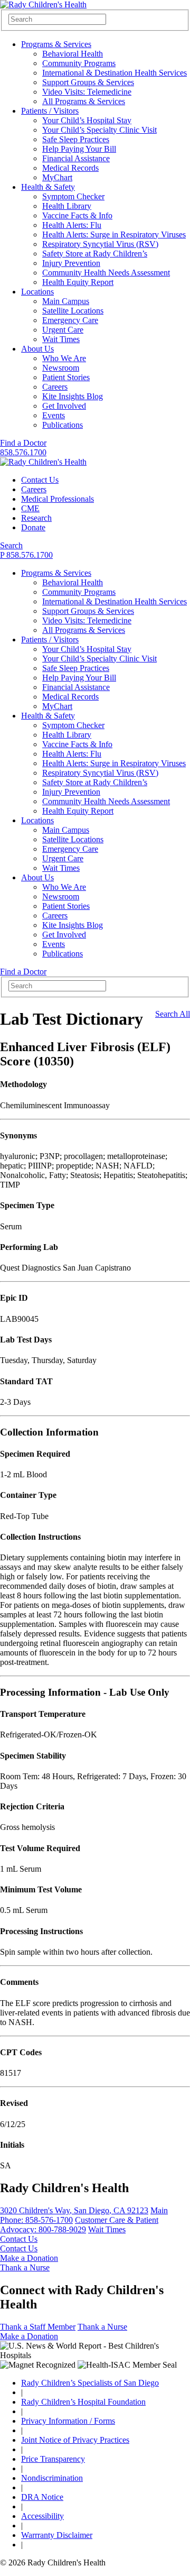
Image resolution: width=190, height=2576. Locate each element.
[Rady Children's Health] (43, 462)
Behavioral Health (73, 54)
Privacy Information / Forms (68, 2421)
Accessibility (42, 2516)
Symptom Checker (73, 196)
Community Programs (79, 63)
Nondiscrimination (52, 2478)
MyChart (57, 177)
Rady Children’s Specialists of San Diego (90, 2383)
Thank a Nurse (25, 2267)
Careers (55, 387)
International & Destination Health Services (115, 73)
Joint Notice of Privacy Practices (75, 2440)
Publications (63, 425)
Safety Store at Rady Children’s (95, 254)
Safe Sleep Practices (76, 139)
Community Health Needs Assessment (106, 273)
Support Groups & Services (88, 82)
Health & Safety (48, 187)
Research (36, 518)
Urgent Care (63, 330)
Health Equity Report (78, 282)
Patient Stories (66, 377)
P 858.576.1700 (26, 555)
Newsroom (61, 368)
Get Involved (64, 406)
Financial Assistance (76, 158)
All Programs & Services (84, 101)
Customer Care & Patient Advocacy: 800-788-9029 (79, 2225)
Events (54, 415)
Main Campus (66, 301)
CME (30, 508)
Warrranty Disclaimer (57, 2535)
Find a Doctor (23, 443)
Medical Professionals (58, 499)
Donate (33, 527)
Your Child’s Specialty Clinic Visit (99, 130)
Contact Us (40, 480)
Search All (173, 1014)
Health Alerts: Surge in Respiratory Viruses (114, 234)
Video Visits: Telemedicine (87, 92)
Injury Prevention (71, 263)
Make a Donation (29, 2258)
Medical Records (70, 168)
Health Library (67, 206)
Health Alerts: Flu (72, 225)
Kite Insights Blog (73, 396)
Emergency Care (70, 320)
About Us (37, 349)
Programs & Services (56, 44)
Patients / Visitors (50, 111)
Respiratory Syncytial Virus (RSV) (100, 244)
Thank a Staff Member (38, 2327)
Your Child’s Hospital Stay (87, 120)
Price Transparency (53, 2459)
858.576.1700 (23, 452)
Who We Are (64, 358)
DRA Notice (42, 2497)
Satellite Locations (73, 311)
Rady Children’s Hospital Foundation (83, 2402)
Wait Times (61, 339)
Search (11, 545)
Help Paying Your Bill (79, 149)
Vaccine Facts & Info (77, 215)
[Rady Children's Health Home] (43, 4)
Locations (37, 292)
